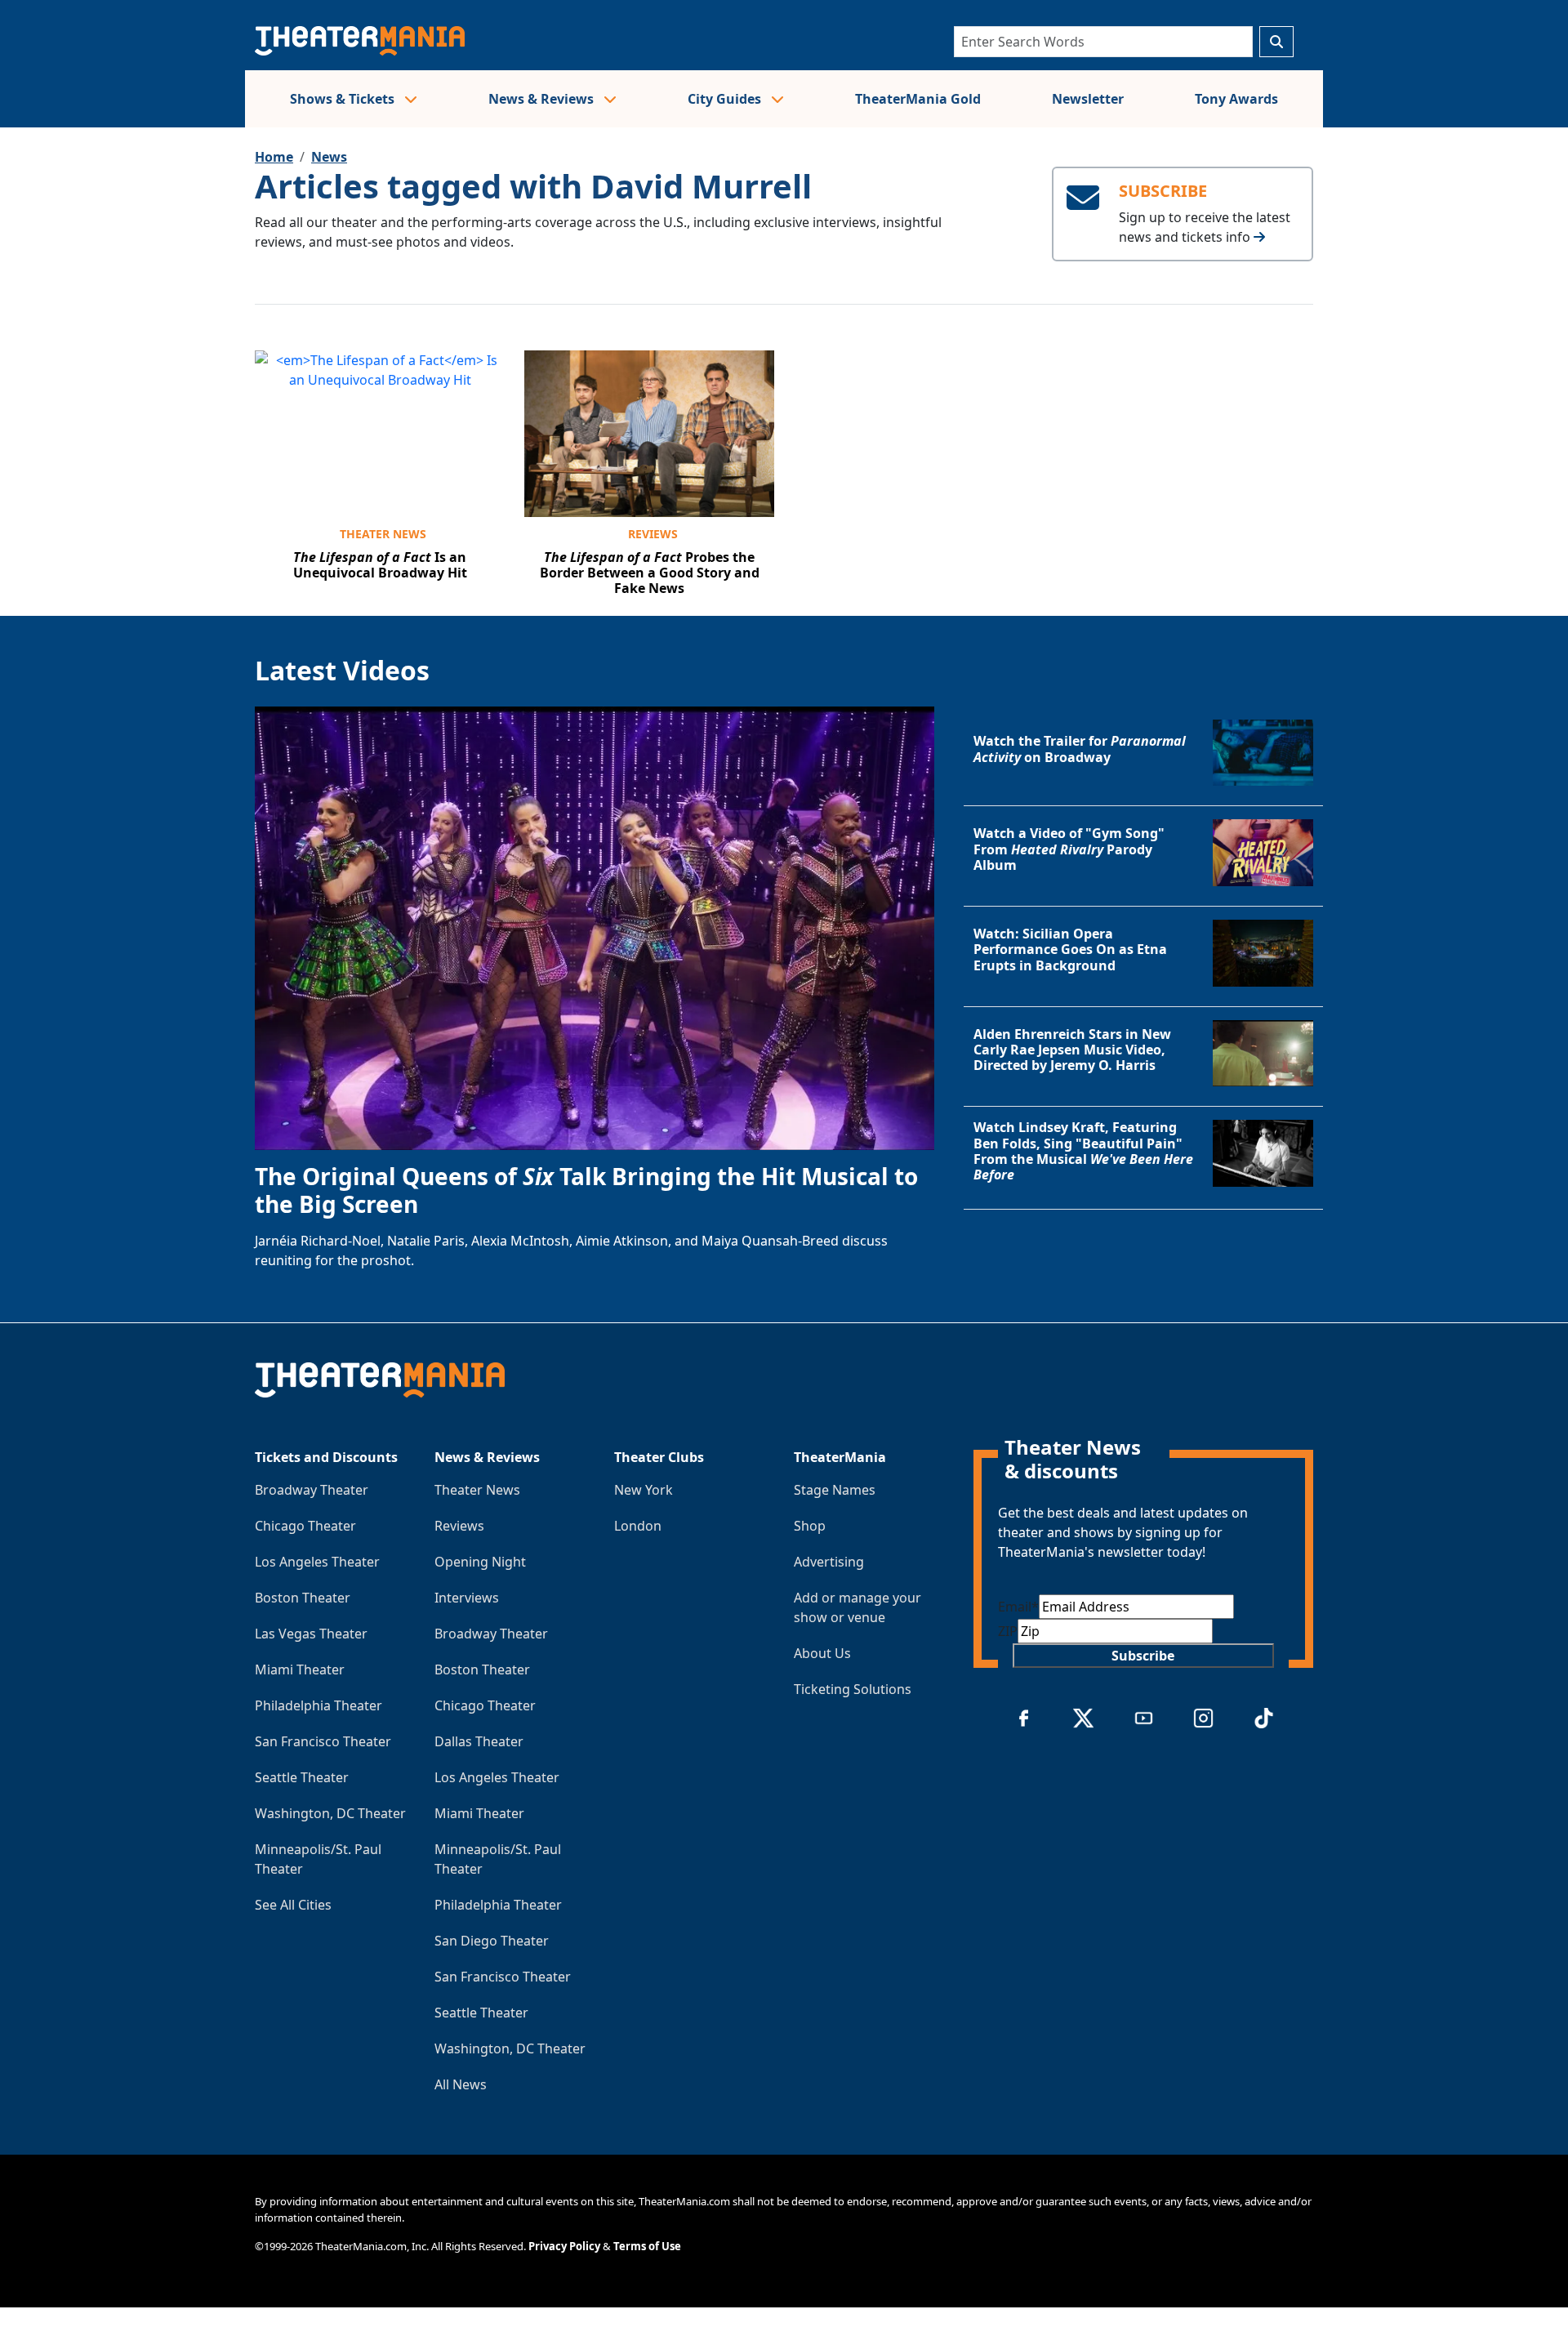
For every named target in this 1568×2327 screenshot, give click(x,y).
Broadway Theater (312, 1490)
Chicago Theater (305, 1526)
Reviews (653, 534)
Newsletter (1088, 99)
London (638, 1526)
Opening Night (480, 1562)
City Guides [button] (726, 99)
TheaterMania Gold (918, 99)
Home (274, 157)
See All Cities (293, 1905)
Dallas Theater (479, 1741)
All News (461, 2084)
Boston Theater (303, 1598)
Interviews (467, 1598)
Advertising (829, 1562)
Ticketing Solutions (853, 1689)
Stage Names (835, 1490)
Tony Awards (1236, 99)
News (329, 157)
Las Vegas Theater (311, 1634)
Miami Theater (300, 1669)
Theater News (383, 534)
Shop (810, 1526)
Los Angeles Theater (317, 1562)
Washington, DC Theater (330, 1813)
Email (1018, 1607)
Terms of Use (647, 2246)
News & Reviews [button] (543, 99)
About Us (822, 1653)
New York (644, 1490)
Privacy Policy (564, 2246)
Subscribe (1143, 1656)
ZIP (1008, 1631)
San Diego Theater (492, 1941)
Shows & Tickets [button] (344, 99)
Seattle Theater (302, 1777)
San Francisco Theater (323, 1741)
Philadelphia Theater (318, 1705)
